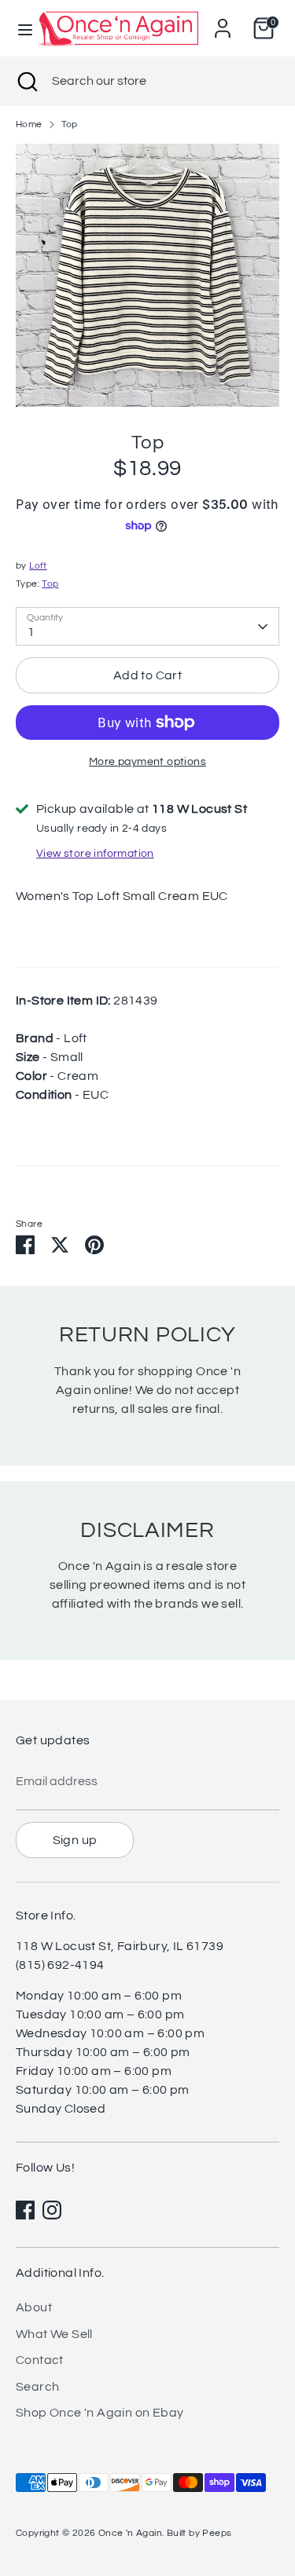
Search (37, 2387)
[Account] (223, 22)
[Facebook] (25, 2210)
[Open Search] (26, 81)
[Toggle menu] (18, 29)
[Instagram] (52, 2210)
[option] (147, 275)
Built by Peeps (199, 2533)
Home (29, 124)
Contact (40, 2360)
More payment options (147, 762)
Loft (38, 566)
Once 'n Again (130, 2533)
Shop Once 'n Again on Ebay (100, 2413)
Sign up (75, 1840)
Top (70, 124)
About (34, 2307)
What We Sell (54, 2334)
